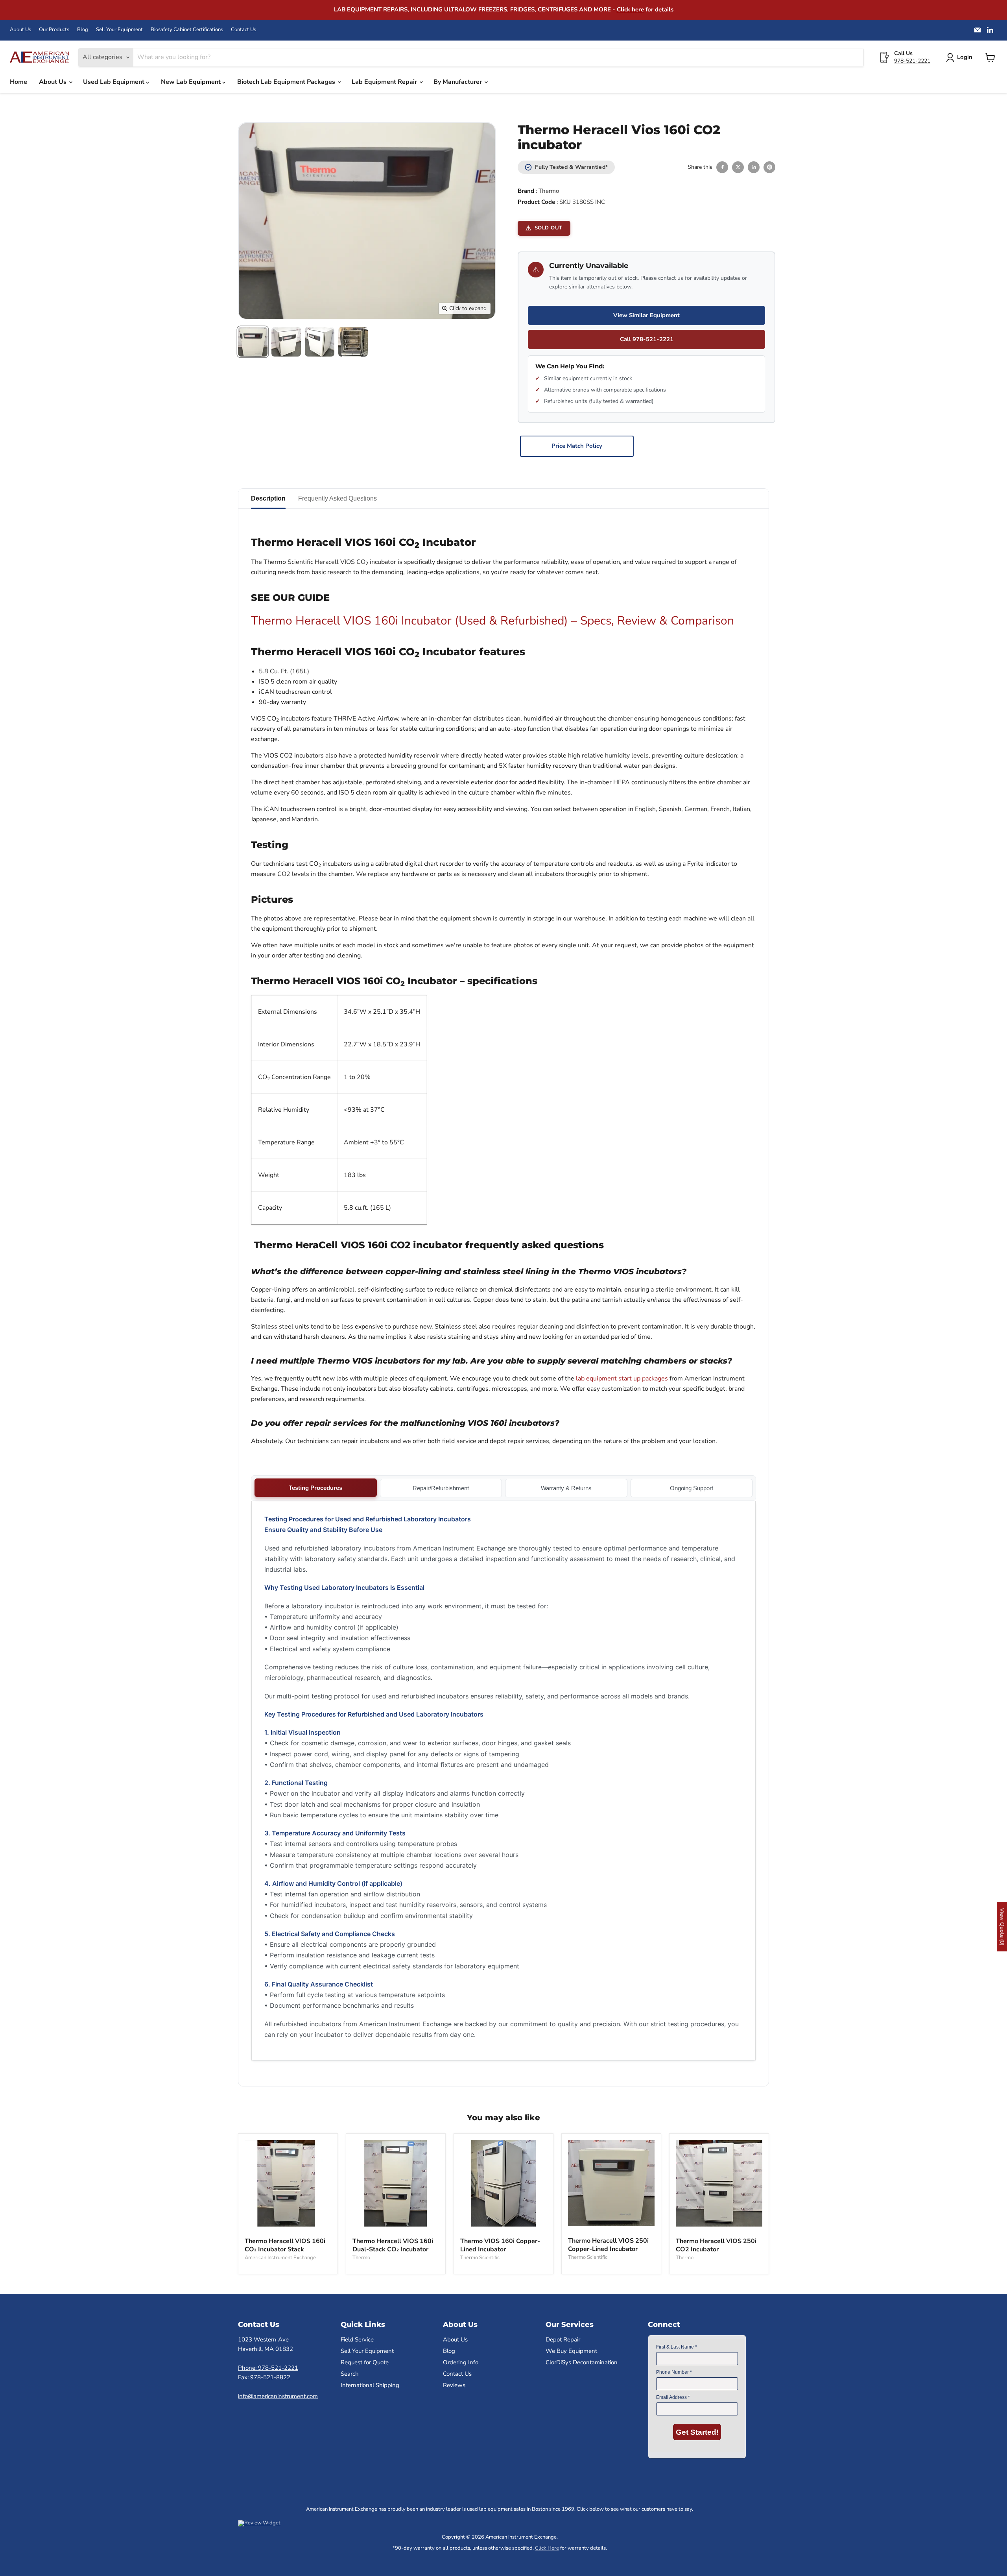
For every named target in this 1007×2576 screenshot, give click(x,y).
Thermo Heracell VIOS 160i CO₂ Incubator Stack (285, 2245)
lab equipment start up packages (622, 1379)
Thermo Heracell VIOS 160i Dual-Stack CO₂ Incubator (393, 2245)
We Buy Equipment (571, 2351)
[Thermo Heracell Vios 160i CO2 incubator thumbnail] (253, 342)
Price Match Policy (577, 446)
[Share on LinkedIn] (754, 167)
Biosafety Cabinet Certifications (187, 30)
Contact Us (243, 30)
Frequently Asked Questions (338, 498)
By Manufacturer (458, 82)
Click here (630, 9)
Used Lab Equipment (114, 82)
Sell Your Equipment (119, 30)
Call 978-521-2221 (647, 339)
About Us (20, 30)
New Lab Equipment (192, 82)
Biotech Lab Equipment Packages (287, 82)
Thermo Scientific (480, 2258)
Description (268, 498)
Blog (83, 30)
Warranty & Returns (566, 1488)
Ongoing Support (692, 1488)
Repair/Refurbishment (441, 1488)
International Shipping (370, 2385)
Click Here (547, 2548)
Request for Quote (365, 2362)
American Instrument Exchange (280, 2258)
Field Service (357, 2339)
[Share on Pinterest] (769, 167)
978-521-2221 (912, 61)
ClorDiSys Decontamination (582, 2362)
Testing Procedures (315, 1488)
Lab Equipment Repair (385, 82)
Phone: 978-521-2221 (268, 2368)
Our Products (54, 30)
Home (18, 82)
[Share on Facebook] (722, 167)
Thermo (549, 191)
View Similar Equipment (646, 315)
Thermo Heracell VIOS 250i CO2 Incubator (716, 2245)
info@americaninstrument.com (278, 2396)
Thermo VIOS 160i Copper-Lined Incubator (500, 2245)
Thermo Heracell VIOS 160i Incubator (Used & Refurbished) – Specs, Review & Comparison (492, 621)
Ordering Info (461, 2362)
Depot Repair (563, 2339)
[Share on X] (738, 167)
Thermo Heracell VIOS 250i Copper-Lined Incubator (608, 2245)
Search (350, 2374)
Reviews (454, 2385)
